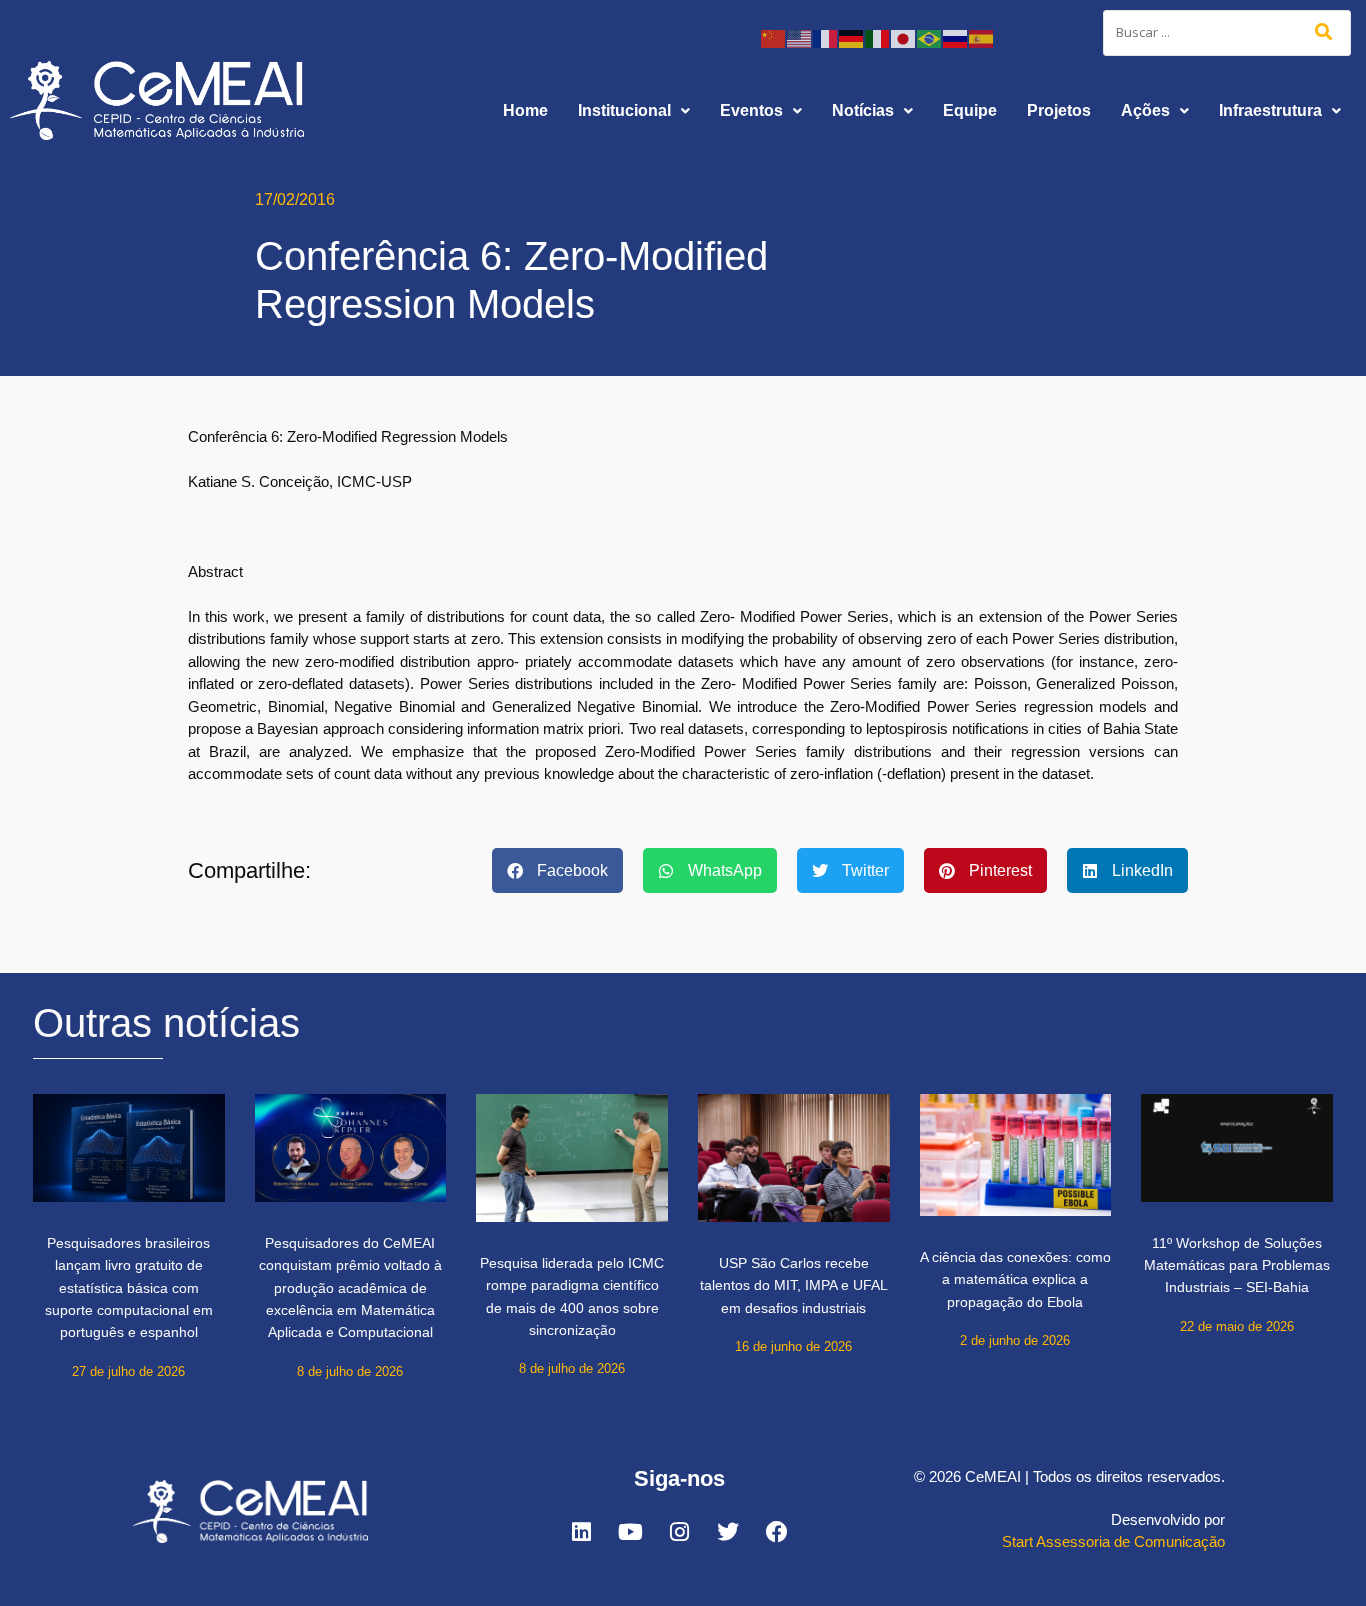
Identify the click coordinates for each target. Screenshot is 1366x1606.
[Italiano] (878, 37)
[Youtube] (630, 1532)
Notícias (863, 110)
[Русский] (956, 37)
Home (525, 110)
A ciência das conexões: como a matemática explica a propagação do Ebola (1015, 1279)
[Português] (930, 37)
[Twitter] (728, 1532)
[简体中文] (774, 37)
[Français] (826, 37)
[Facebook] (777, 1532)
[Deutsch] (852, 37)
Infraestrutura (1270, 110)
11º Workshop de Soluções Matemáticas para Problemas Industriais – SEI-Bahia (1237, 1265)
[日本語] (904, 37)
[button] (634, 111)
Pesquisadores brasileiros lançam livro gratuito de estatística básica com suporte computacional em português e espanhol (129, 1288)
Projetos (1059, 110)
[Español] (982, 37)
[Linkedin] (581, 1532)
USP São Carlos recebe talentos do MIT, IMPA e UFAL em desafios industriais (794, 1285)
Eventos (751, 110)
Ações (1145, 110)
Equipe (970, 110)
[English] (800, 37)
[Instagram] (679, 1532)
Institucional (624, 110)
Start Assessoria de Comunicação (1113, 1541)
